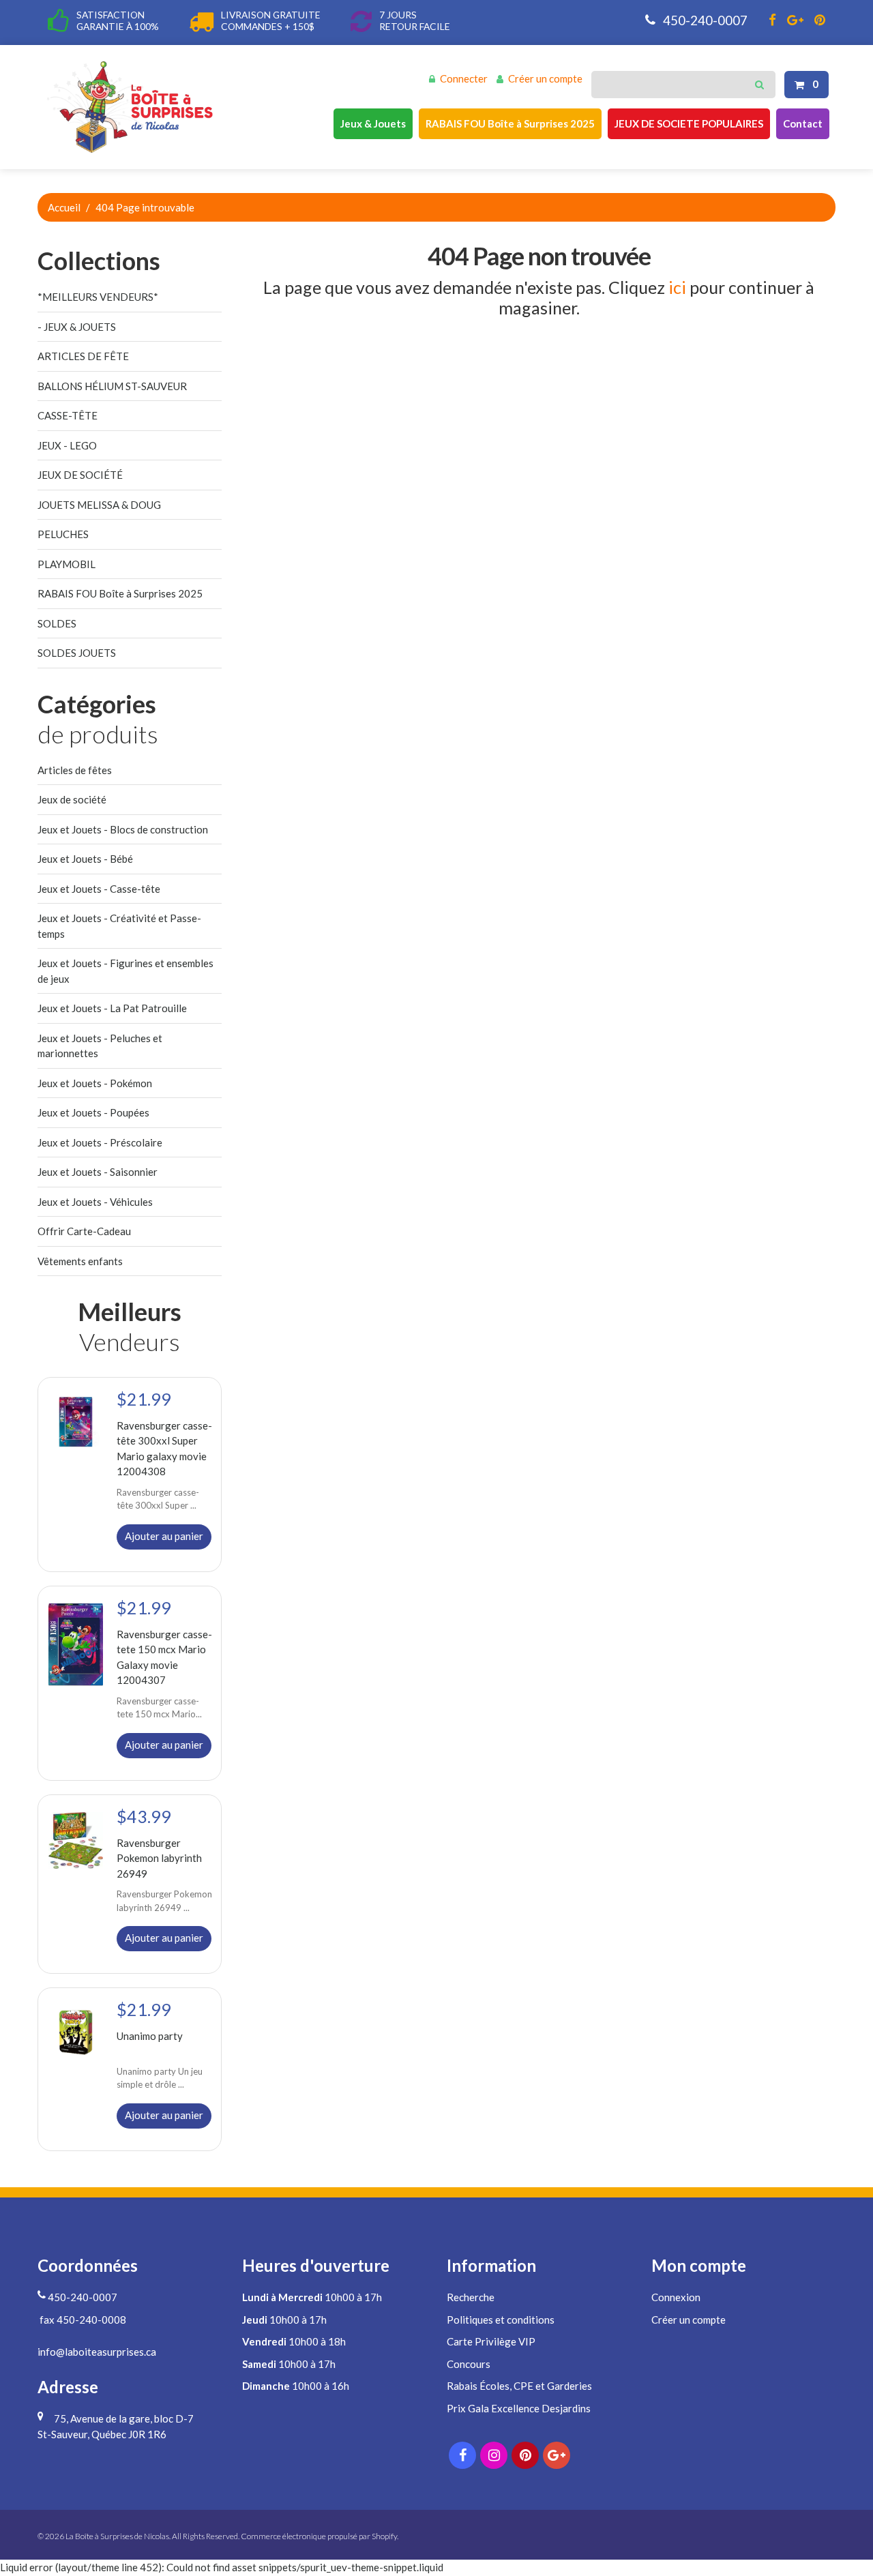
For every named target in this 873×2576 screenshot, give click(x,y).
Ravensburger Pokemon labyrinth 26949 (159, 1857)
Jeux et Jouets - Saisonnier (98, 1172)
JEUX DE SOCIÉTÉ (80, 475)
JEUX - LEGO (67, 445)
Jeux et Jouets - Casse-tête (99, 889)
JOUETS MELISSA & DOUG (99, 505)
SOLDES (57, 623)
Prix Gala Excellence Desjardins (519, 2408)
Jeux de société (72, 799)
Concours (469, 2364)
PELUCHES (63, 534)
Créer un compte (545, 78)
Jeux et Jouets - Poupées (93, 1112)
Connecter (464, 78)
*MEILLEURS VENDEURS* (98, 297)
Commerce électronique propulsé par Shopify (319, 2536)
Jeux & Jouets (373, 123)
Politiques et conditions (501, 2320)
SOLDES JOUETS (77, 653)
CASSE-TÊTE (68, 415)
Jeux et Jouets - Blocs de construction (123, 829)
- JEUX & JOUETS (77, 327)
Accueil (64, 207)
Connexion (676, 2297)
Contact (803, 123)
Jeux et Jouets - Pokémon (95, 1083)
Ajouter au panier (164, 1536)
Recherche (471, 2297)
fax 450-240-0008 (82, 2320)
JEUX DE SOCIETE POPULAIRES (689, 123)
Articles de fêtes (75, 770)
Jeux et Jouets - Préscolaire (100, 1142)
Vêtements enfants (80, 1261)
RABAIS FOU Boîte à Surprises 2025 (510, 123)
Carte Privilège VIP (491, 2341)
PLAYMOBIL (66, 564)
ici (677, 287)
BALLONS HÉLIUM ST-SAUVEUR (112, 386)
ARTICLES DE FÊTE (83, 356)
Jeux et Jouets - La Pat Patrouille (112, 1008)
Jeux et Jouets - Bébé (85, 859)
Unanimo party (150, 2036)
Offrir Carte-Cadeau (84, 1231)
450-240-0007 (704, 20)
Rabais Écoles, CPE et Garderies (519, 2386)
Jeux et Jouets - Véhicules (95, 1202)
